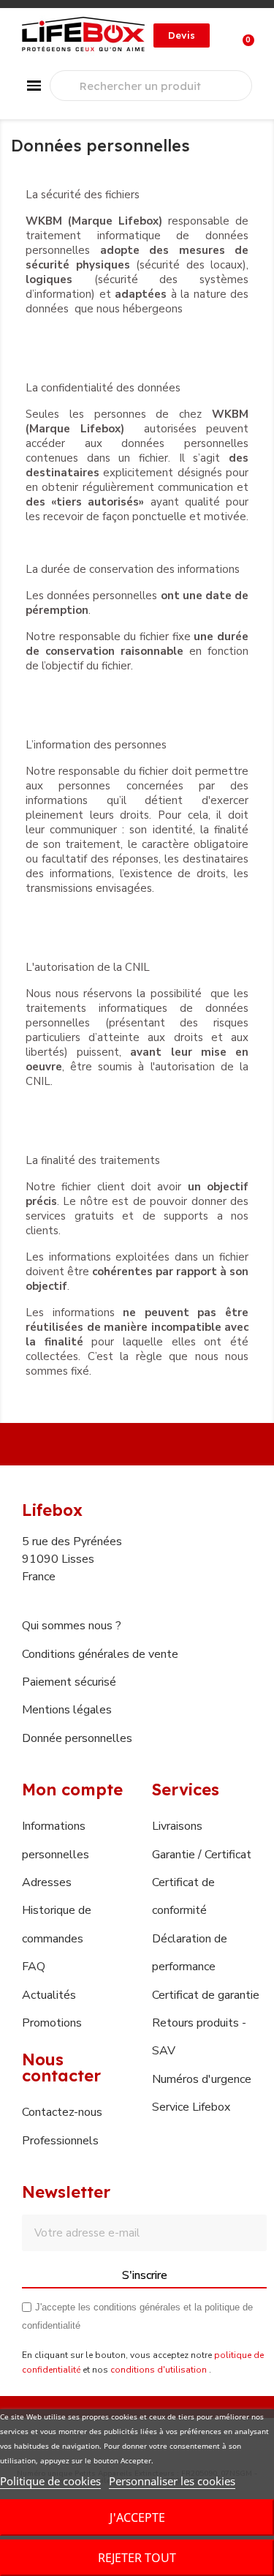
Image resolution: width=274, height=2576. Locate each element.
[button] (182, 35)
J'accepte (137, 2517)
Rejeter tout (137, 2558)
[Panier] (240, 35)
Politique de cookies (50, 2481)
